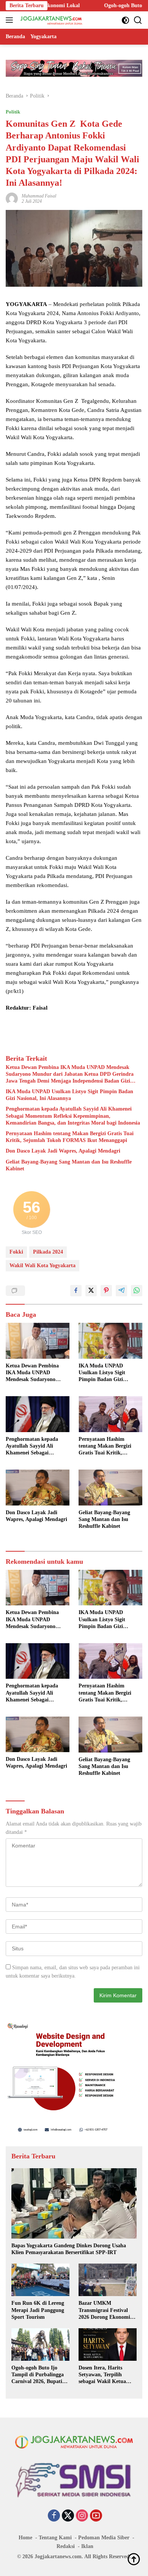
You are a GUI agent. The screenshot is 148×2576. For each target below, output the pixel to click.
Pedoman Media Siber (104, 2538)
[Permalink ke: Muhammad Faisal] (12, 198)
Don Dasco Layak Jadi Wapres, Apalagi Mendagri (63, 1151)
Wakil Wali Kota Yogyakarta (43, 1265)
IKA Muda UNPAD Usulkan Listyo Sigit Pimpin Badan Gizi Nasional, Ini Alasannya (69, 1095)
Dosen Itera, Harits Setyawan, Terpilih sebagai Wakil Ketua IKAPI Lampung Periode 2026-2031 (108, 2375)
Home (25, 2538)
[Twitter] (68, 2516)
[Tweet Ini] (91, 1291)
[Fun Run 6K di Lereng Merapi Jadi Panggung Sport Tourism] (40, 2280)
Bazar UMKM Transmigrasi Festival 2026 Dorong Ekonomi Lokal (104, 2310)
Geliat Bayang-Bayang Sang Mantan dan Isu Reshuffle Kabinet (69, 1165)
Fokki (16, 1252)
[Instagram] (82, 2516)
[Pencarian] (138, 20)
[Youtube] (96, 2516)
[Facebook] (54, 2516)
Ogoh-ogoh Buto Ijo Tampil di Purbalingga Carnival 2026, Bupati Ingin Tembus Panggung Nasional (39, 2375)
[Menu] (11, 20)
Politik (13, 112)
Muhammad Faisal (39, 196)
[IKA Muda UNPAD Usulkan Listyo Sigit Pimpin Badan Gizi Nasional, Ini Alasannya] (110, 1341)
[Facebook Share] (76, 1291)
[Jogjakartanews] (51, 20)
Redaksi (66, 2546)
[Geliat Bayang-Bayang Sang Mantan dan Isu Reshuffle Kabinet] (110, 1488)
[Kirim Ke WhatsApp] (137, 1291)
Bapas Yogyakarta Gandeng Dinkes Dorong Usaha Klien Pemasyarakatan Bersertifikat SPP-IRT (69, 2249)
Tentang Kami (55, 2538)
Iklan (87, 2546)
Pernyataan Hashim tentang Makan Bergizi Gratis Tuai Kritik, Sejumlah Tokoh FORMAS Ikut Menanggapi (70, 1137)
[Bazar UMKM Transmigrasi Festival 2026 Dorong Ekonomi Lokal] (108, 2280)
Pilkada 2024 (48, 1252)
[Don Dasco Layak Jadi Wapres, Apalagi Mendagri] (38, 1487)
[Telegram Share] (121, 1291)
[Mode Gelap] (125, 20)
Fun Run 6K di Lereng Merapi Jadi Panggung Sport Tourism (38, 2310)
